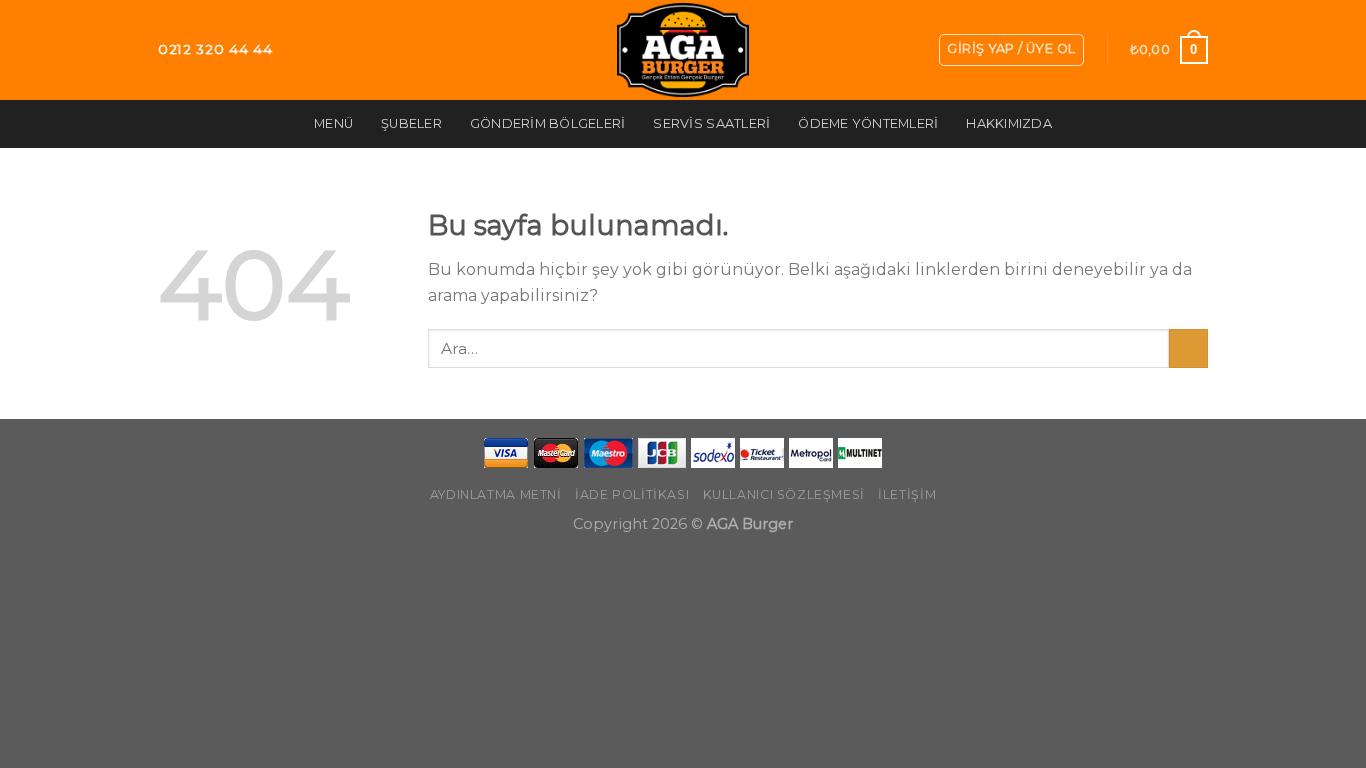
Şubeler (411, 123)
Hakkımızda (1009, 123)
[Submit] (1188, 348)
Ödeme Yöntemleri (868, 123)
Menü (333, 123)
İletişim (907, 494)
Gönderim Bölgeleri (548, 123)
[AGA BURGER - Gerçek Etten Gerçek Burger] (683, 50)
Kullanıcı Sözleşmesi (784, 494)
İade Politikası (632, 494)
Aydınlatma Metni (496, 494)
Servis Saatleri (711, 123)
